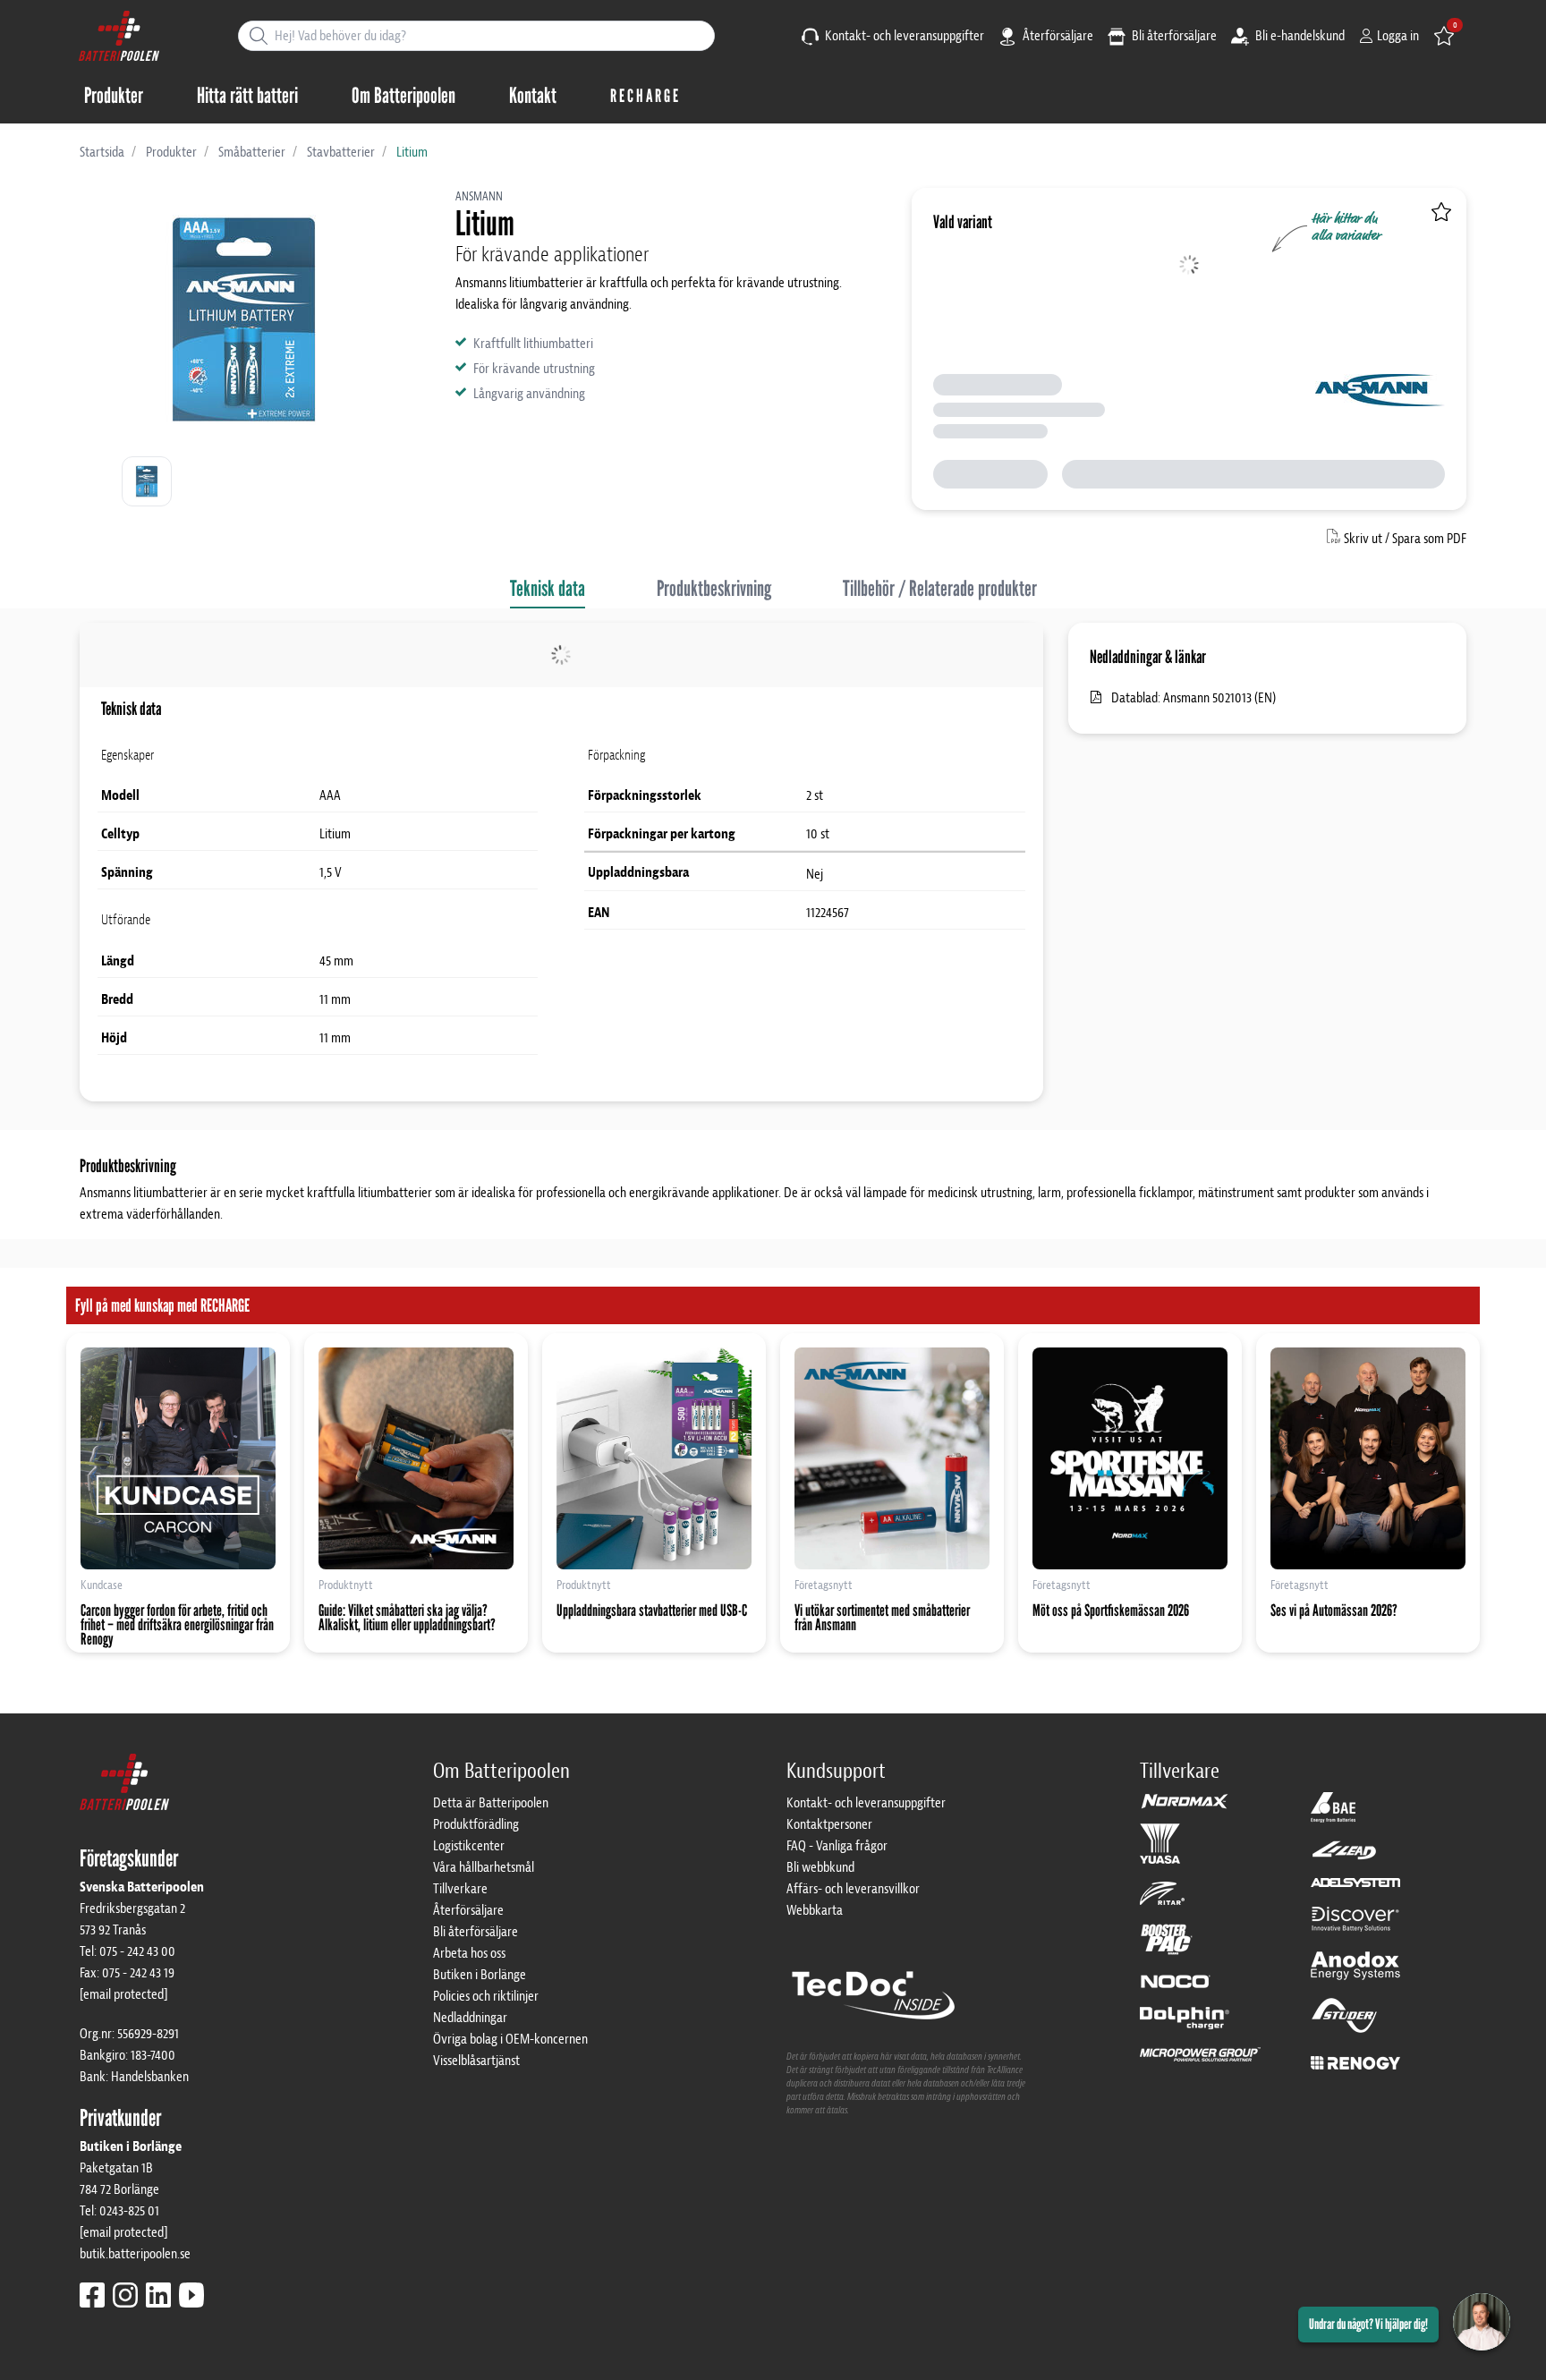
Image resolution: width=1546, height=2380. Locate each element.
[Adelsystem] (1355, 1891)
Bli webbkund (820, 1867)
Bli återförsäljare (1173, 36)
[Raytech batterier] (1344, 1858)
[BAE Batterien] (1333, 1815)
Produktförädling (476, 1824)
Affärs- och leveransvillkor (853, 1889)
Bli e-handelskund (1299, 36)
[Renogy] (1355, 2061)
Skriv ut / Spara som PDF (1405, 539)
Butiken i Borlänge (480, 1975)
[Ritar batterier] (1162, 1901)
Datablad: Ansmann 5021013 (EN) (1193, 698)
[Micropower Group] (1200, 2062)
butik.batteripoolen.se (135, 2254)
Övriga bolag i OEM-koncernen (510, 2039)
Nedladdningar (470, 2018)
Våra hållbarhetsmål (484, 1867)
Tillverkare (460, 1889)
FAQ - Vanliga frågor (837, 1846)
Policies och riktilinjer (486, 1996)
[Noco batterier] (1176, 1990)
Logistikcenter (469, 1846)
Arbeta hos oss (469, 1953)
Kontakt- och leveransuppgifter (903, 36)
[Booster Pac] (1167, 1948)
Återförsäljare (1057, 36)
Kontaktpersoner (829, 1824)
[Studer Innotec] (1344, 2024)
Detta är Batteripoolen (491, 1803)
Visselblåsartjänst (476, 2061)
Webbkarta (815, 1910)
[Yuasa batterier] (1160, 1852)
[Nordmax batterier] (1185, 1807)
